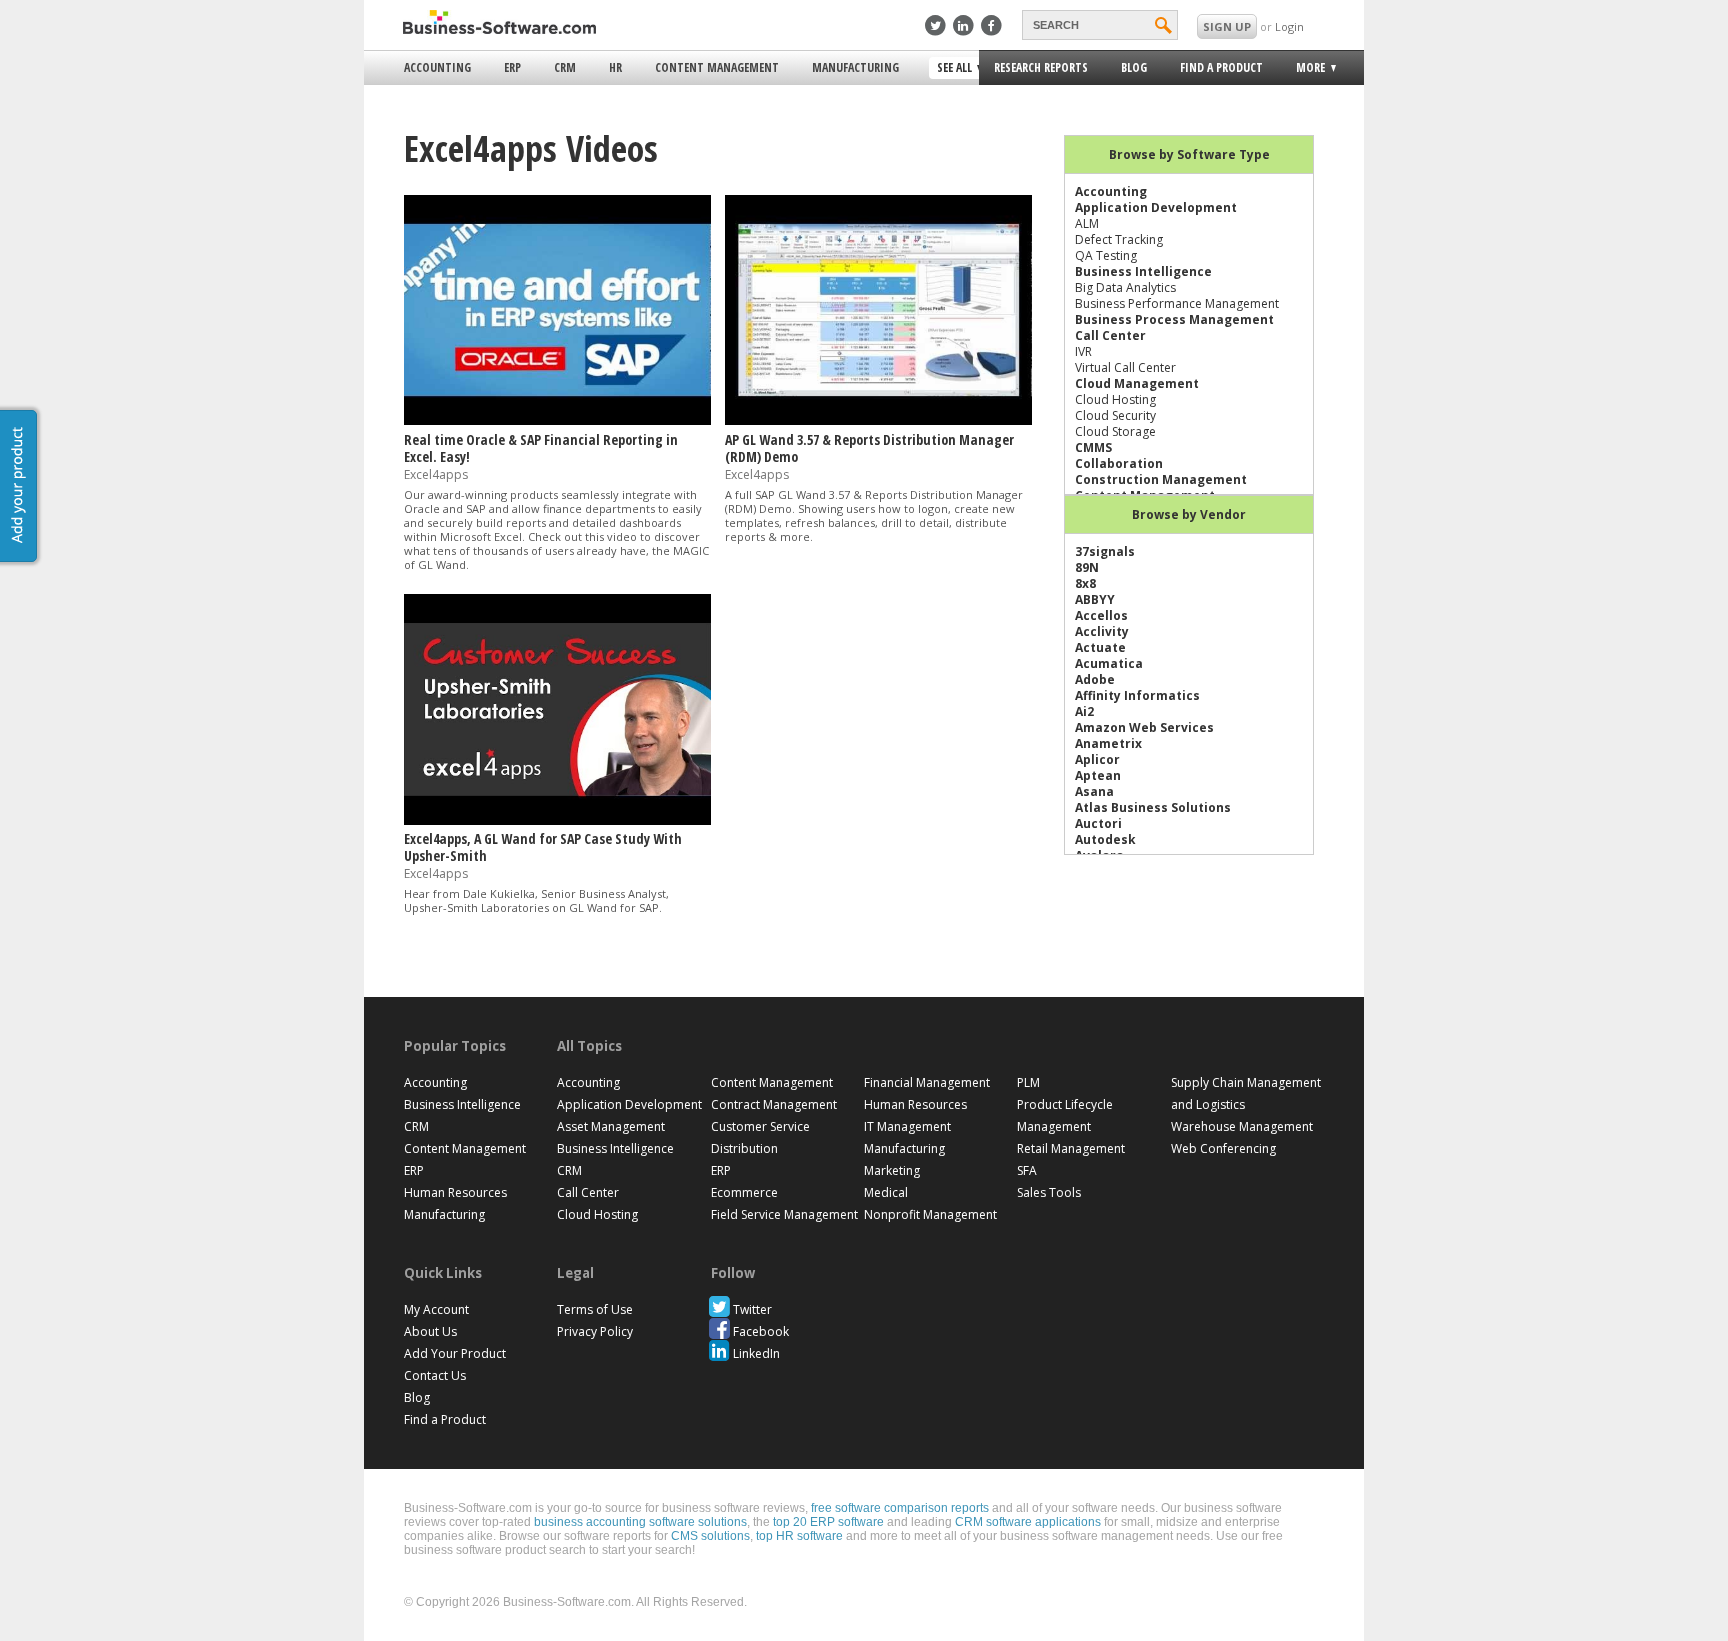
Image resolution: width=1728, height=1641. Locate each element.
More (1304, 70)
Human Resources (455, 1192)
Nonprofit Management (930, 1214)
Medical (886, 1192)
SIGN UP (1227, 26)
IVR (1083, 351)
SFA (1027, 1170)
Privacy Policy (595, 1331)
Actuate (1100, 647)
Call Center (1110, 335)
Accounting (437, 67)
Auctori (1098, 823)
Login (1289, 26)
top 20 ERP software (828, 1522)
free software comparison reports (900, 1508)
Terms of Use (595, 1309)
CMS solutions (710, 1536)
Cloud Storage (1115, 431)
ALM (1087, 223)
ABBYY (1095, 599)
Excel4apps (436, 474)
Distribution (744, 1148)
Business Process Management (1174, 319)
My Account (436, 1309)
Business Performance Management (1177, 303)
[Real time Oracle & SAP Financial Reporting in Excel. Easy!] (557, 420)
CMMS (1093, 447)
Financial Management (927, 1082)
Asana (1094, 791)
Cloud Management (1137, 383)
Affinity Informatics (1137, 695)
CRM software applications (1028, 1522)
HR (615, 67)
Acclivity (1102, 631)
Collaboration (1119, 463)
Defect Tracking (1119, 239)
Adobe (1095, 679)
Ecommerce (744, 1192)
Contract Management (774, 1104)
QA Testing (1106, 255)
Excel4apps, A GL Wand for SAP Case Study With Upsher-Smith (543, 847)
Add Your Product (455, 1353)
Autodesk (1105, 839)
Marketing (892, 1170)
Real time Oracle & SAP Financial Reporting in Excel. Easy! (541, 448)
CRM (565, 67)
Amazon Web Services (1144, 727)
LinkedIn (756, 1353)
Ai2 (1084, 711)
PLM (1028, 1082)
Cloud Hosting (1115, 399)
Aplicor (1097, 759)
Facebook (761, 1331)
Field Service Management (784, 1214)
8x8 (1085, 583)
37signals (1105, 551)
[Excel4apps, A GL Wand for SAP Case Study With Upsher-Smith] (557, 820)
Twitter (752, 1309)
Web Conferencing (1223, 1148)
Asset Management (611, 1126)
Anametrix (1108, 743)
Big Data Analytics (1125, 287)
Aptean (1098, 775)
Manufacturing (855, 67)
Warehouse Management (1242, 1126)
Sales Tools (1049, 1192)
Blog (1134, 67)
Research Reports (1041, 67)
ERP (512, 67)
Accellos (1101, 615)
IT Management (907, 1126)
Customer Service (760, 1126)
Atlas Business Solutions (1153, 807)
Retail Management (1071, 1148)
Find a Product (1221, 67)
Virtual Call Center (1125, 367)
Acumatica (1109, 663)
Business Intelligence (1143, 271)
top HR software (799, 1536)
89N (1087, 567)
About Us (430, 1331)
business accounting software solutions (640, 1522)
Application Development (1156, 207)
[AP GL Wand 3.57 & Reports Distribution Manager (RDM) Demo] (878, 420)
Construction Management (1161, 479)
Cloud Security (1115, 415)
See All (952, 69)
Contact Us (435, 1375)
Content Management (717, 67)
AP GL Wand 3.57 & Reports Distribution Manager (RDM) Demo (869, 448)
